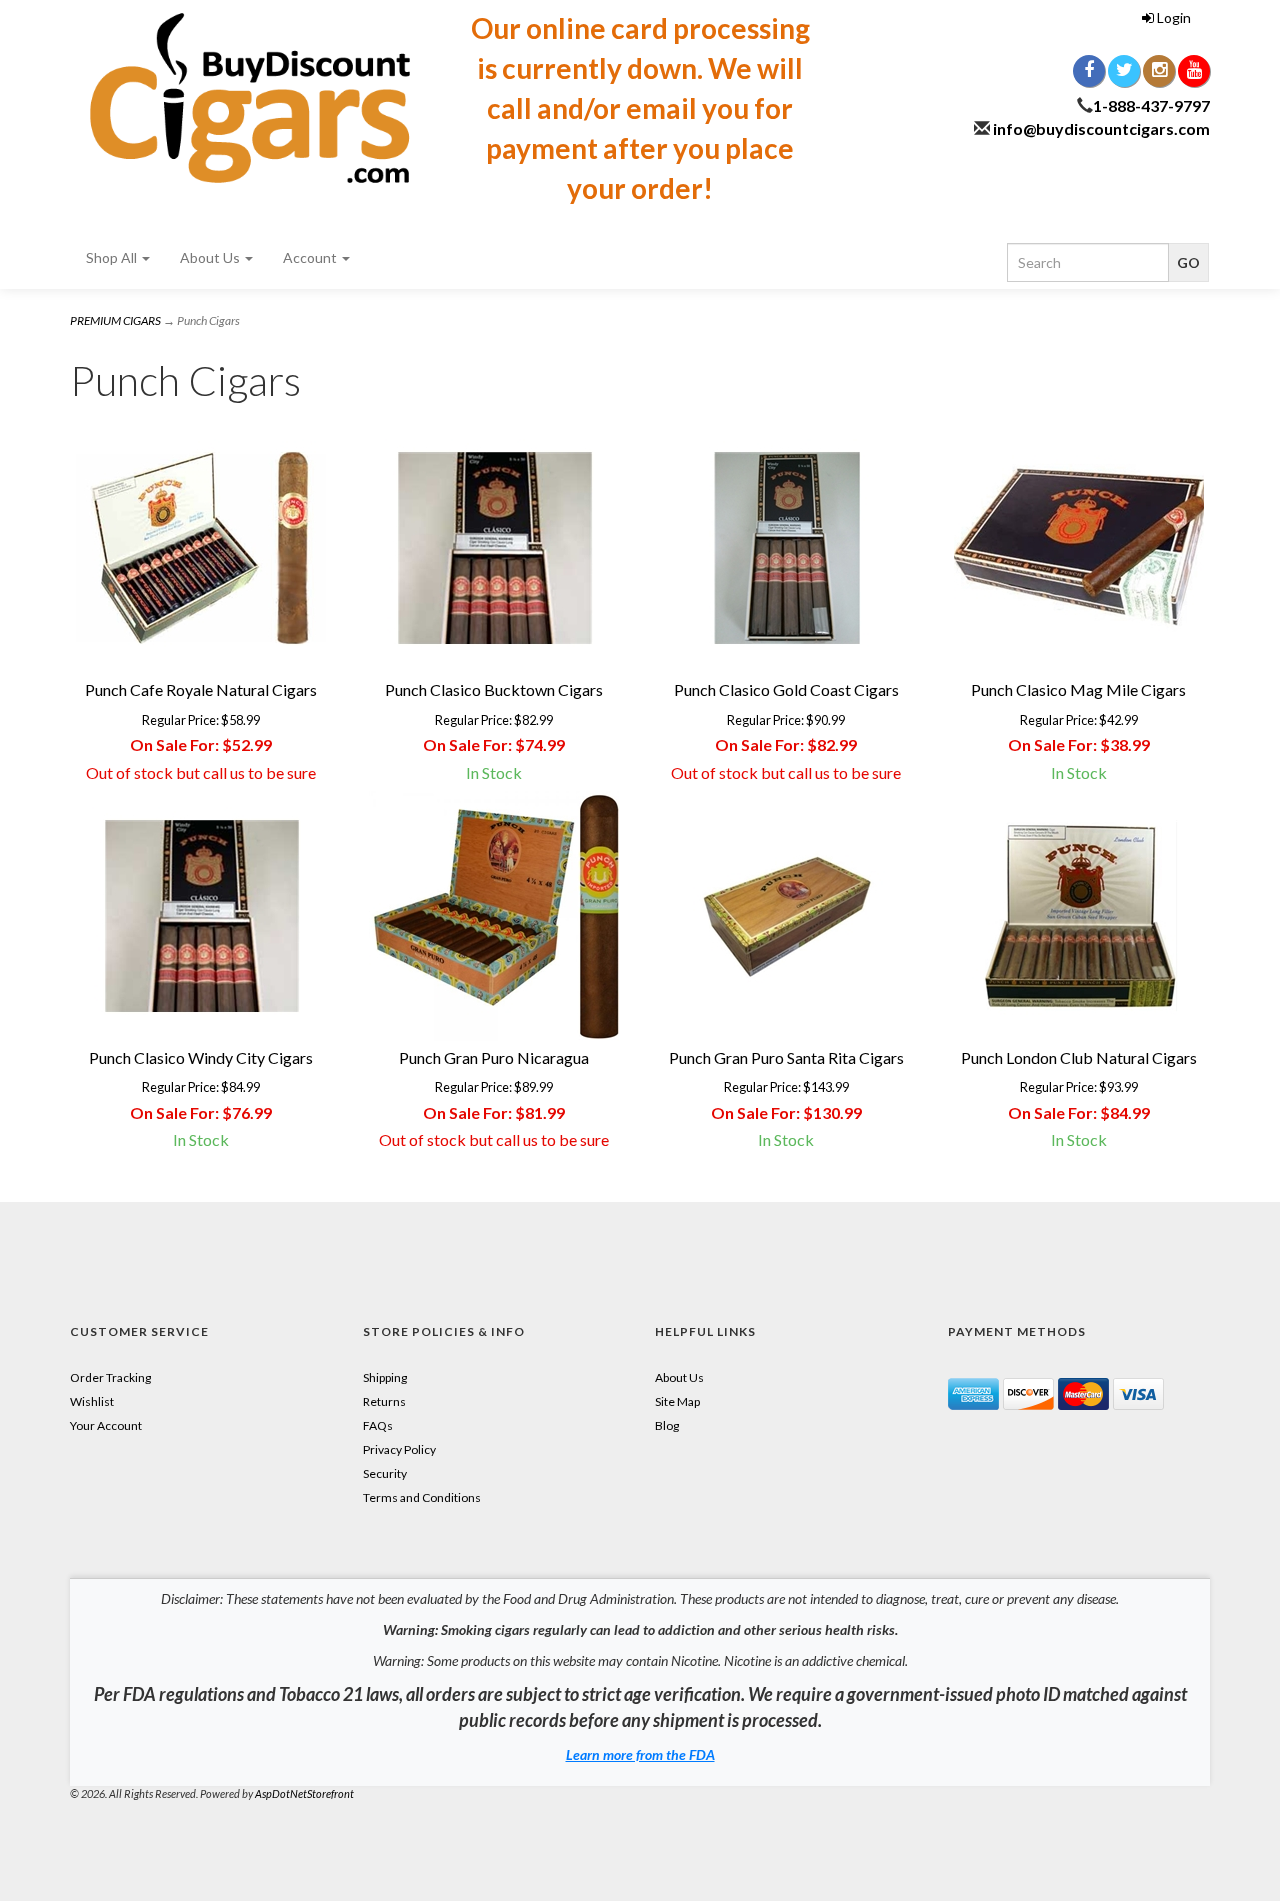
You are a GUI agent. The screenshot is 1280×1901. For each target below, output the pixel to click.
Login (1172, 17)
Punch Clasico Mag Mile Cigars (1078, 689)
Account (311, 257)
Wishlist (92, 1401)
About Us (211, 257)
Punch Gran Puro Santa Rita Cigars (786, 1057)
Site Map (677, 1401)
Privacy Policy (399, 1449)
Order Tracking (110, 1377)
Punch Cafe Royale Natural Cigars (201, 689)
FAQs (378, 1425)
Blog (667, 1425)
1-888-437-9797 (1151, 105)
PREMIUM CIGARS (115, 320)
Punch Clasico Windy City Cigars (201, 1057)
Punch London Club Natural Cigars (1079, 1057)
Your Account (106, 1425)
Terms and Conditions (422, 1497)
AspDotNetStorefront (304, 1793)
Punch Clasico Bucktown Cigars (494, 689)
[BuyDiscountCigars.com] (250, 98)
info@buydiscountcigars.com (1101, 128)
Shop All (113, 257)
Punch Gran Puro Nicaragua (494, 1057)
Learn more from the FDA (640, 1754)
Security (385, 1473)
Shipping (385, 1377)
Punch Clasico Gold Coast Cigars (786, 689)
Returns (384, 1401)
